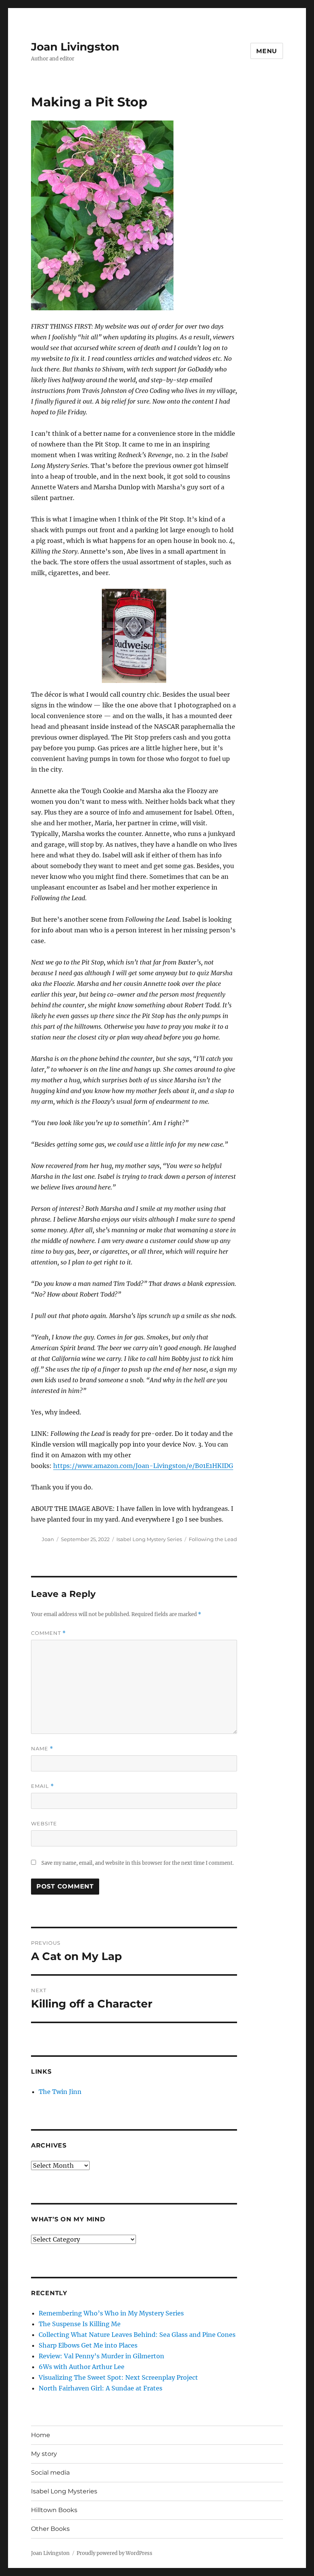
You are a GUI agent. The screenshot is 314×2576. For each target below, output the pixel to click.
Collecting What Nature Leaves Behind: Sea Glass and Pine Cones (137, 2335)
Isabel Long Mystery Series (149, 1539)
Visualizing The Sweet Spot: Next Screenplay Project (118, 2377)
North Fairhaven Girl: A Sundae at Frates (101, 2388)
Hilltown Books (54, 2510)
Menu (267, 51)
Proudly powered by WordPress (114, 2553)
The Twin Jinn (60, 2092)
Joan (48, 1539)
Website (44, 1823)
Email (43, 1786)
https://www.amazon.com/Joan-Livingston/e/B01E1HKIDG (143, 1466)
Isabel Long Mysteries (64, 2491)
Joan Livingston (75, 47)
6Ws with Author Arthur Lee (82, 2367)
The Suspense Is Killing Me (80, 2324)
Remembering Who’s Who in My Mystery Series (111, 2313)
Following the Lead (213, 1539)
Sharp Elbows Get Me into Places (88, 2345)
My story (44, 2454)
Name (42, 1749)
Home (41, 2435)
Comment (48, 1633)
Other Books (50, 2529)
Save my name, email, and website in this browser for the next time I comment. (137, 1863)
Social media (50, 2473)
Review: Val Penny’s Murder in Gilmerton (101, 2356)
